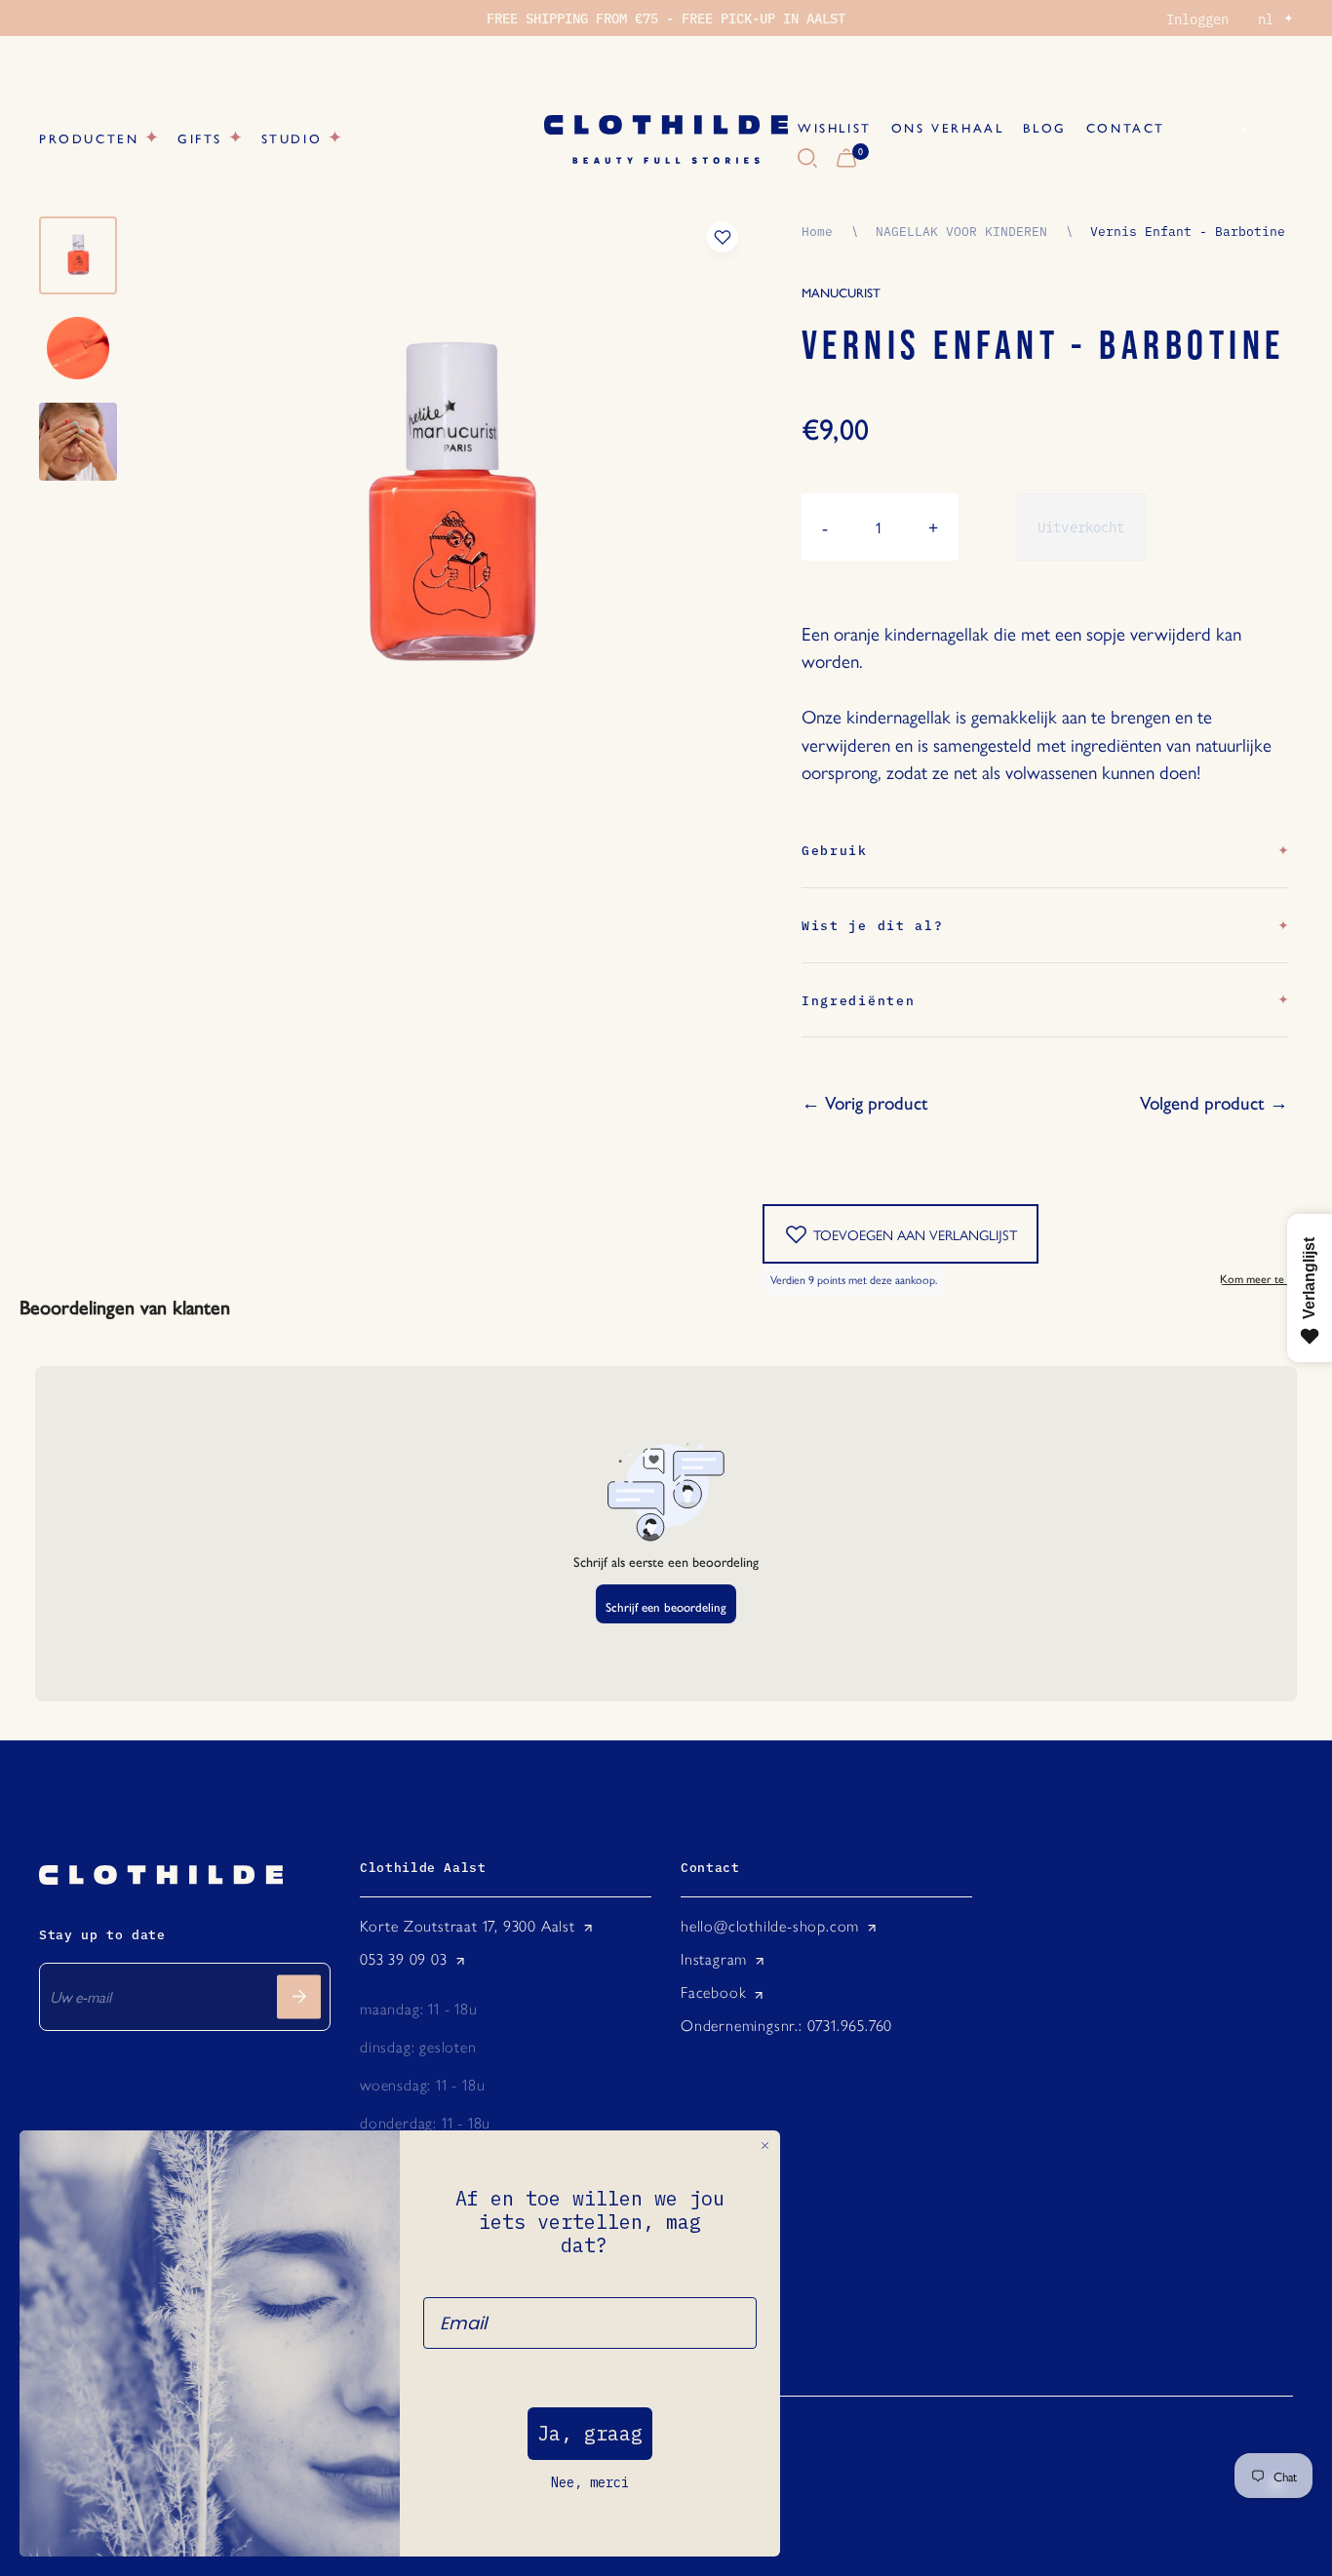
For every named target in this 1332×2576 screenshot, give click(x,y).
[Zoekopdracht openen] (807, 159)
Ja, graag (590, 2433)
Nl (1222, 129)
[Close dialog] (765, 2146)
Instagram (714, 1959)
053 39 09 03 (404, 1959)
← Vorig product (865, 1103)
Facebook (713, 1992)
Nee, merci (590, 2482)
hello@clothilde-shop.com (770, 1926)
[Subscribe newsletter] (299, 1996)
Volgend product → (1214, 1103)
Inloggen (1197, 19)
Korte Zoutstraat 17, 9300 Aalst (468, 1926)
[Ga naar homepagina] (666, 139)
